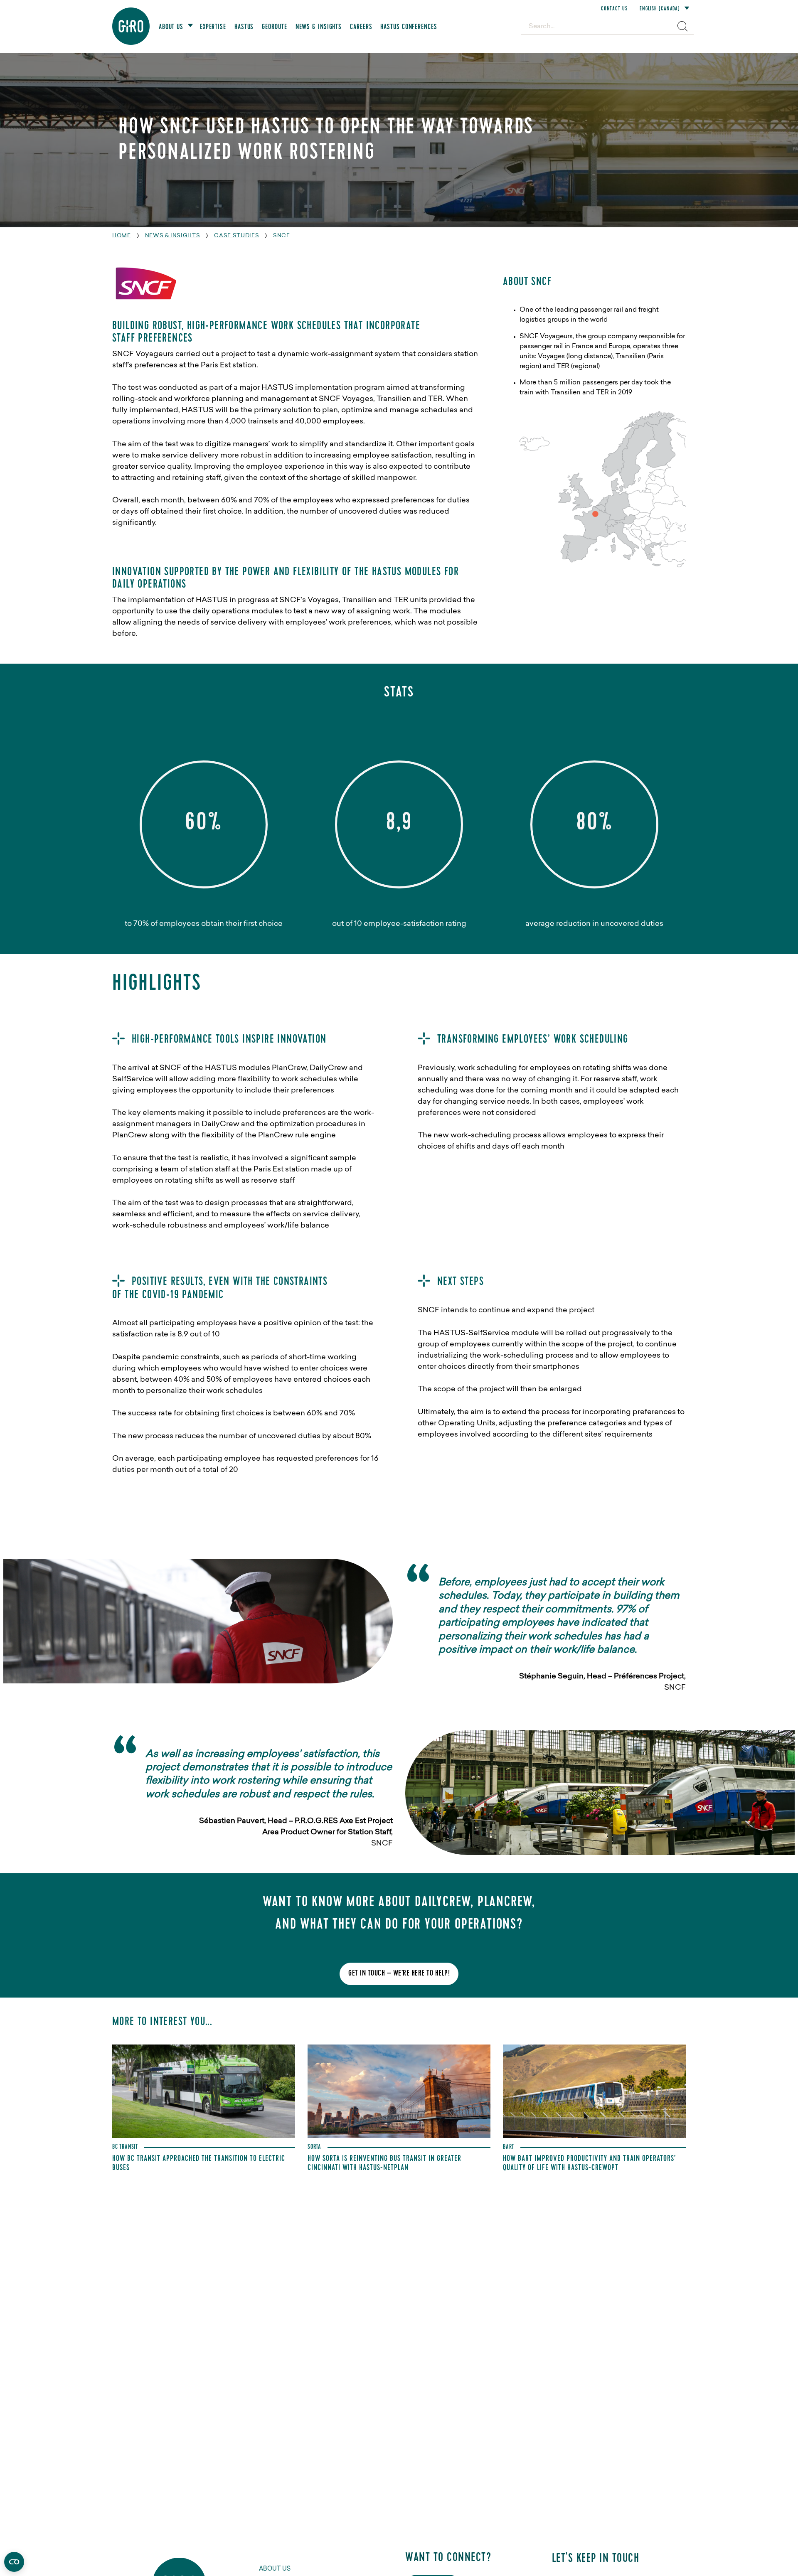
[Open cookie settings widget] (14, 2562)
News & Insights (173, 236)
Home (122, 236)
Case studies (236, 236)
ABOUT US (275, 2569)
